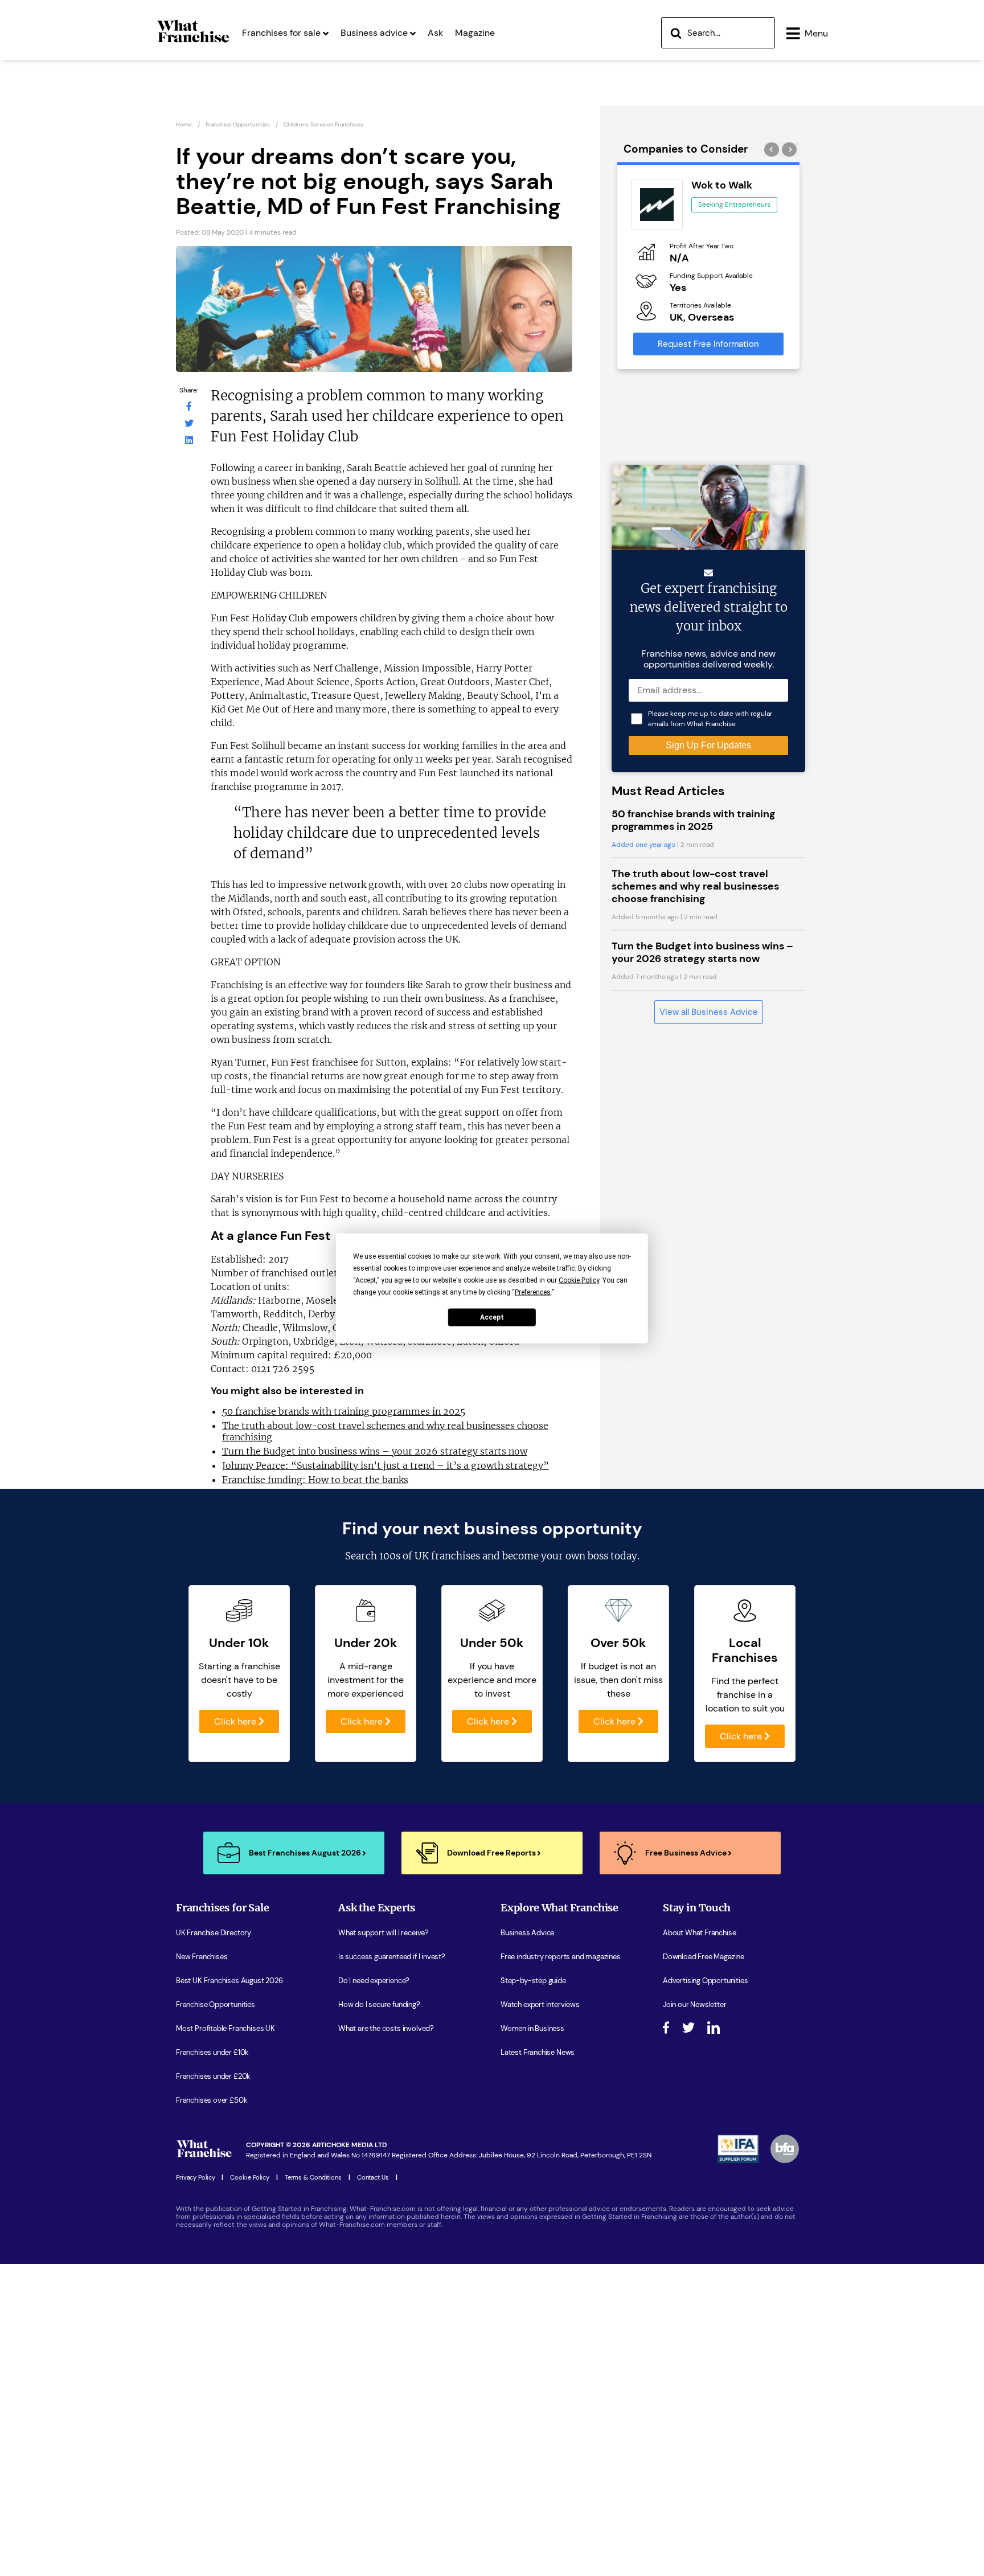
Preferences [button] (533, 1292)
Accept (492, 1317)
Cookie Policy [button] (579, 1280)
